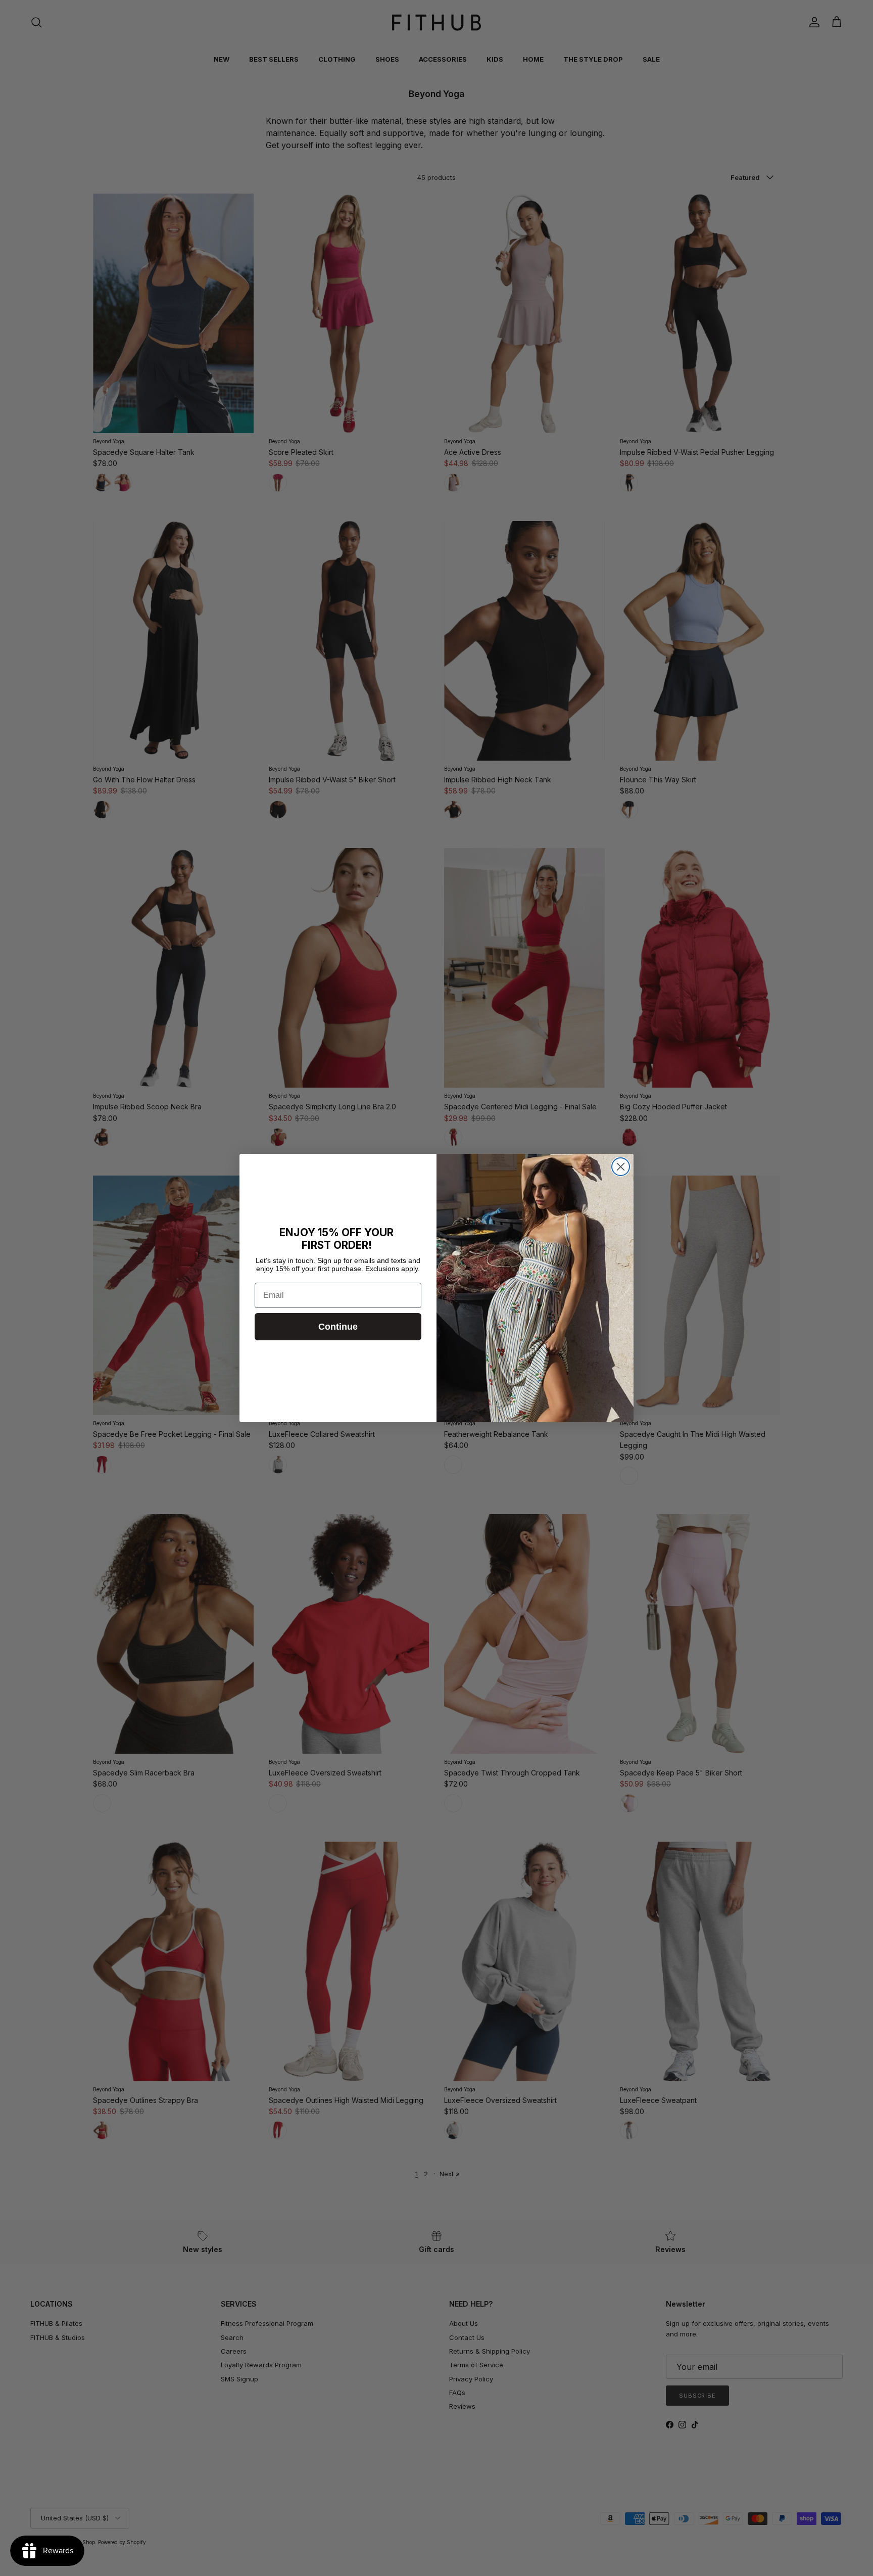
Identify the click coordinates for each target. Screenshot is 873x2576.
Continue (338, 1327)
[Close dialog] (621, 1167)
